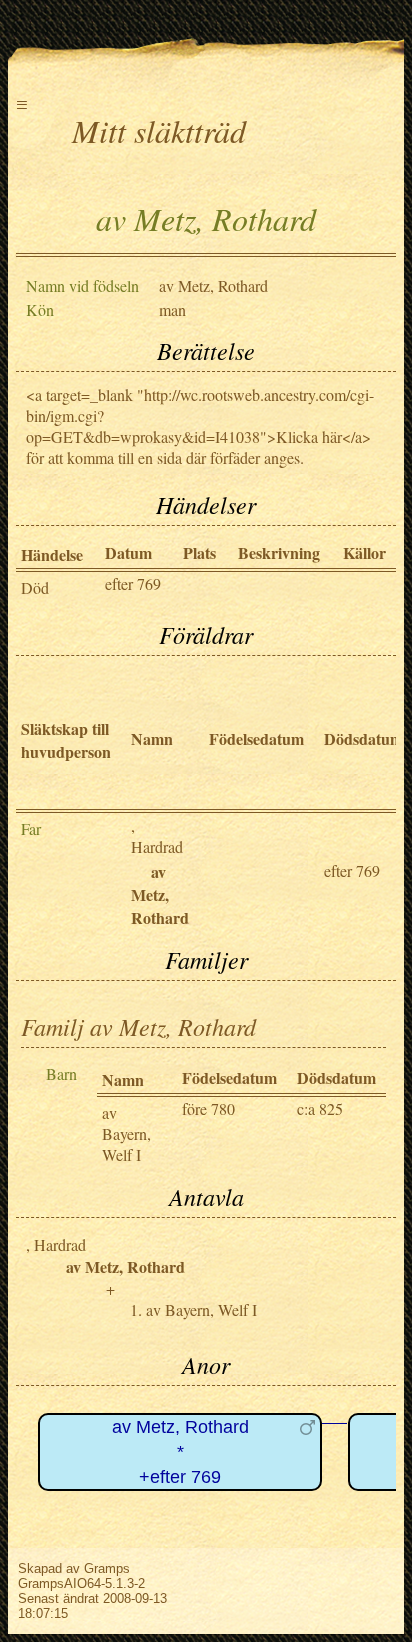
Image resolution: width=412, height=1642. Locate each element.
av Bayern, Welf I (126, 1133)
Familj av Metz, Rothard (138, 1026)
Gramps (107, 1568)
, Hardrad (157, 836)
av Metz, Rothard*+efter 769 (180, 1451)
